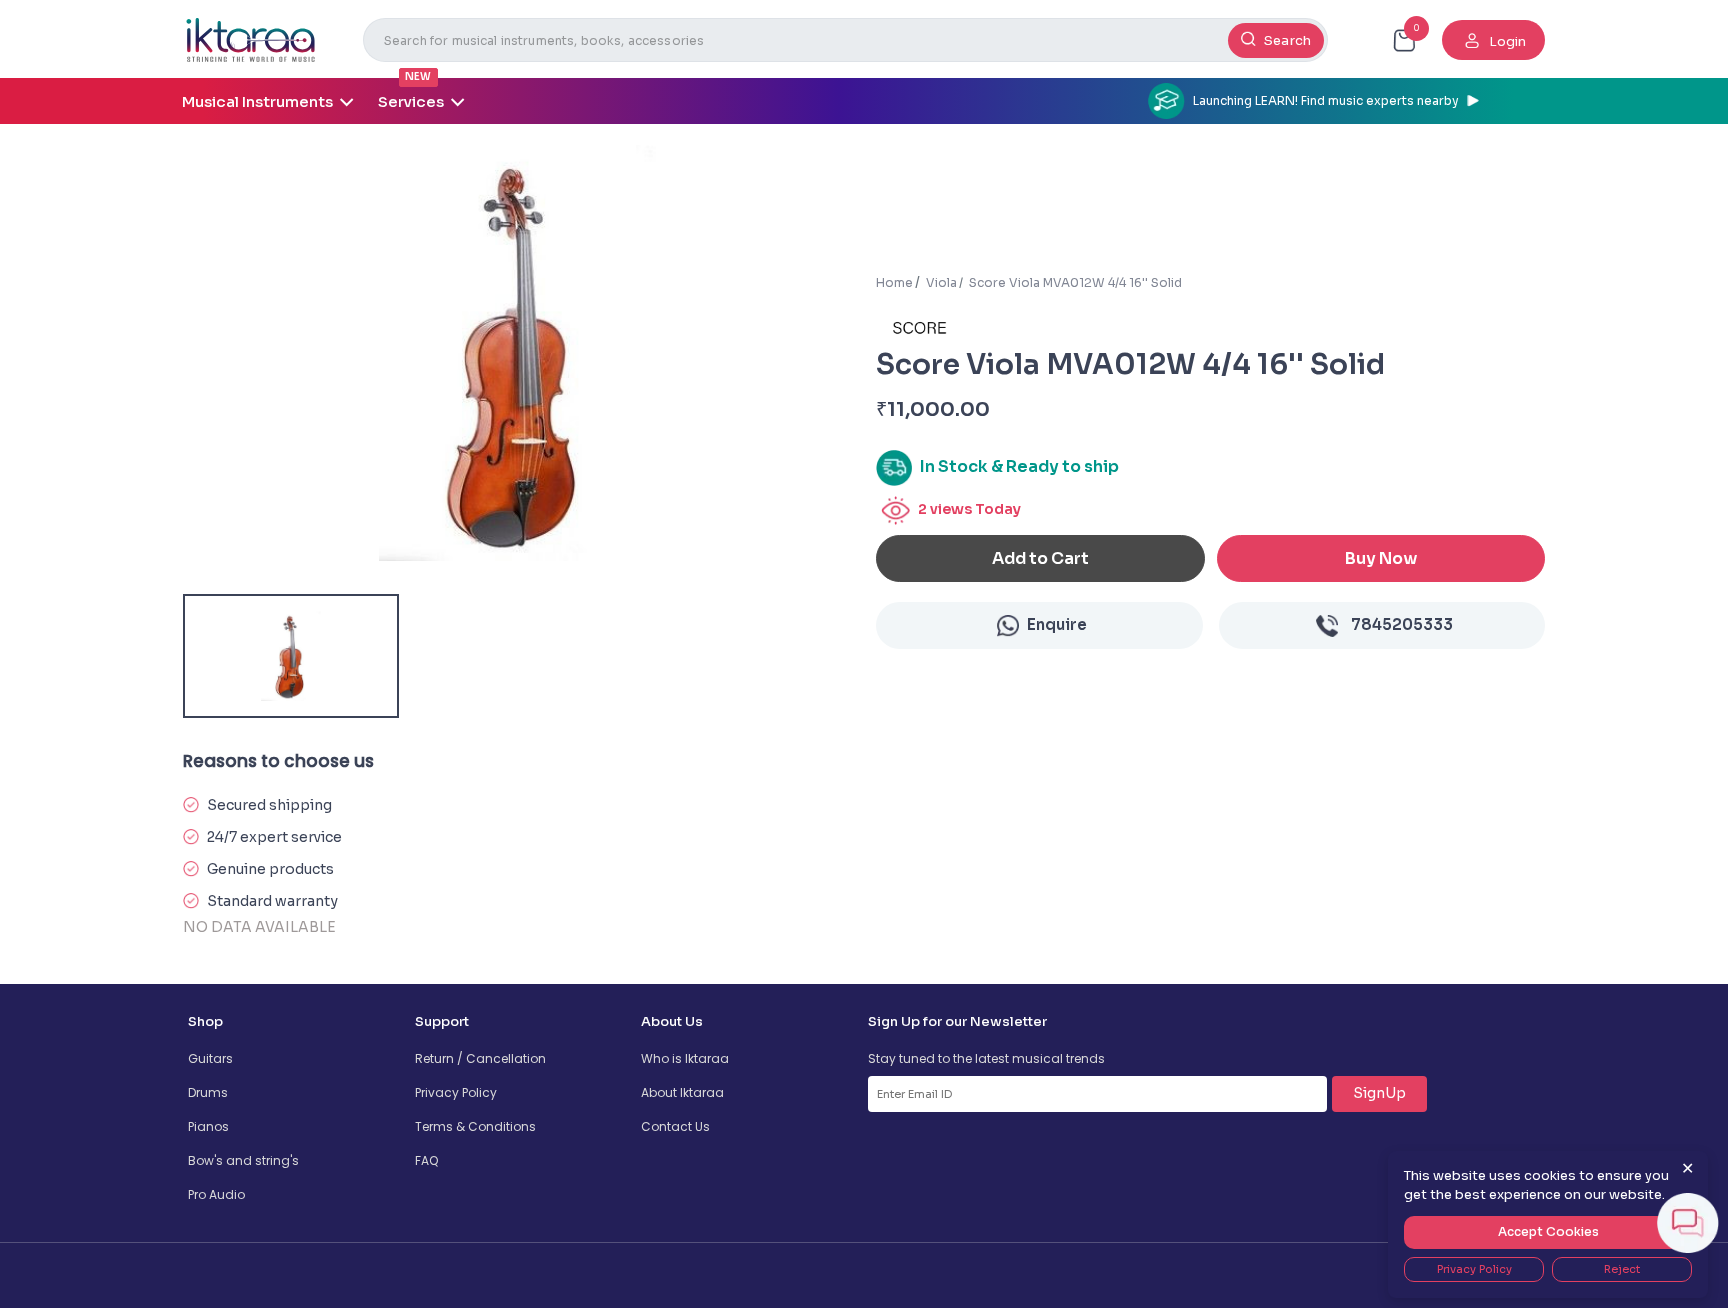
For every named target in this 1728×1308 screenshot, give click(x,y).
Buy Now (1381, 558)
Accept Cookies (1548, 1231)
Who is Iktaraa (685, 1058)
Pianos (208, 1126)
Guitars (210, 1058)
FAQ (426, 1160)
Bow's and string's (243, 1160)
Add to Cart (1040, 558)
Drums (208, 1092)
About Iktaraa (682, 1092)
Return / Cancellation (480, 1058)
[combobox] (845, 40)
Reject (1622, 1269)
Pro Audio (216, 1194)
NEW (418, 76)
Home (894, 282)
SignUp (1379, 1093)
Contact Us (675, 1126)
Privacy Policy (456, 1092)
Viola (941, 282)
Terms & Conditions (475, 1126)
